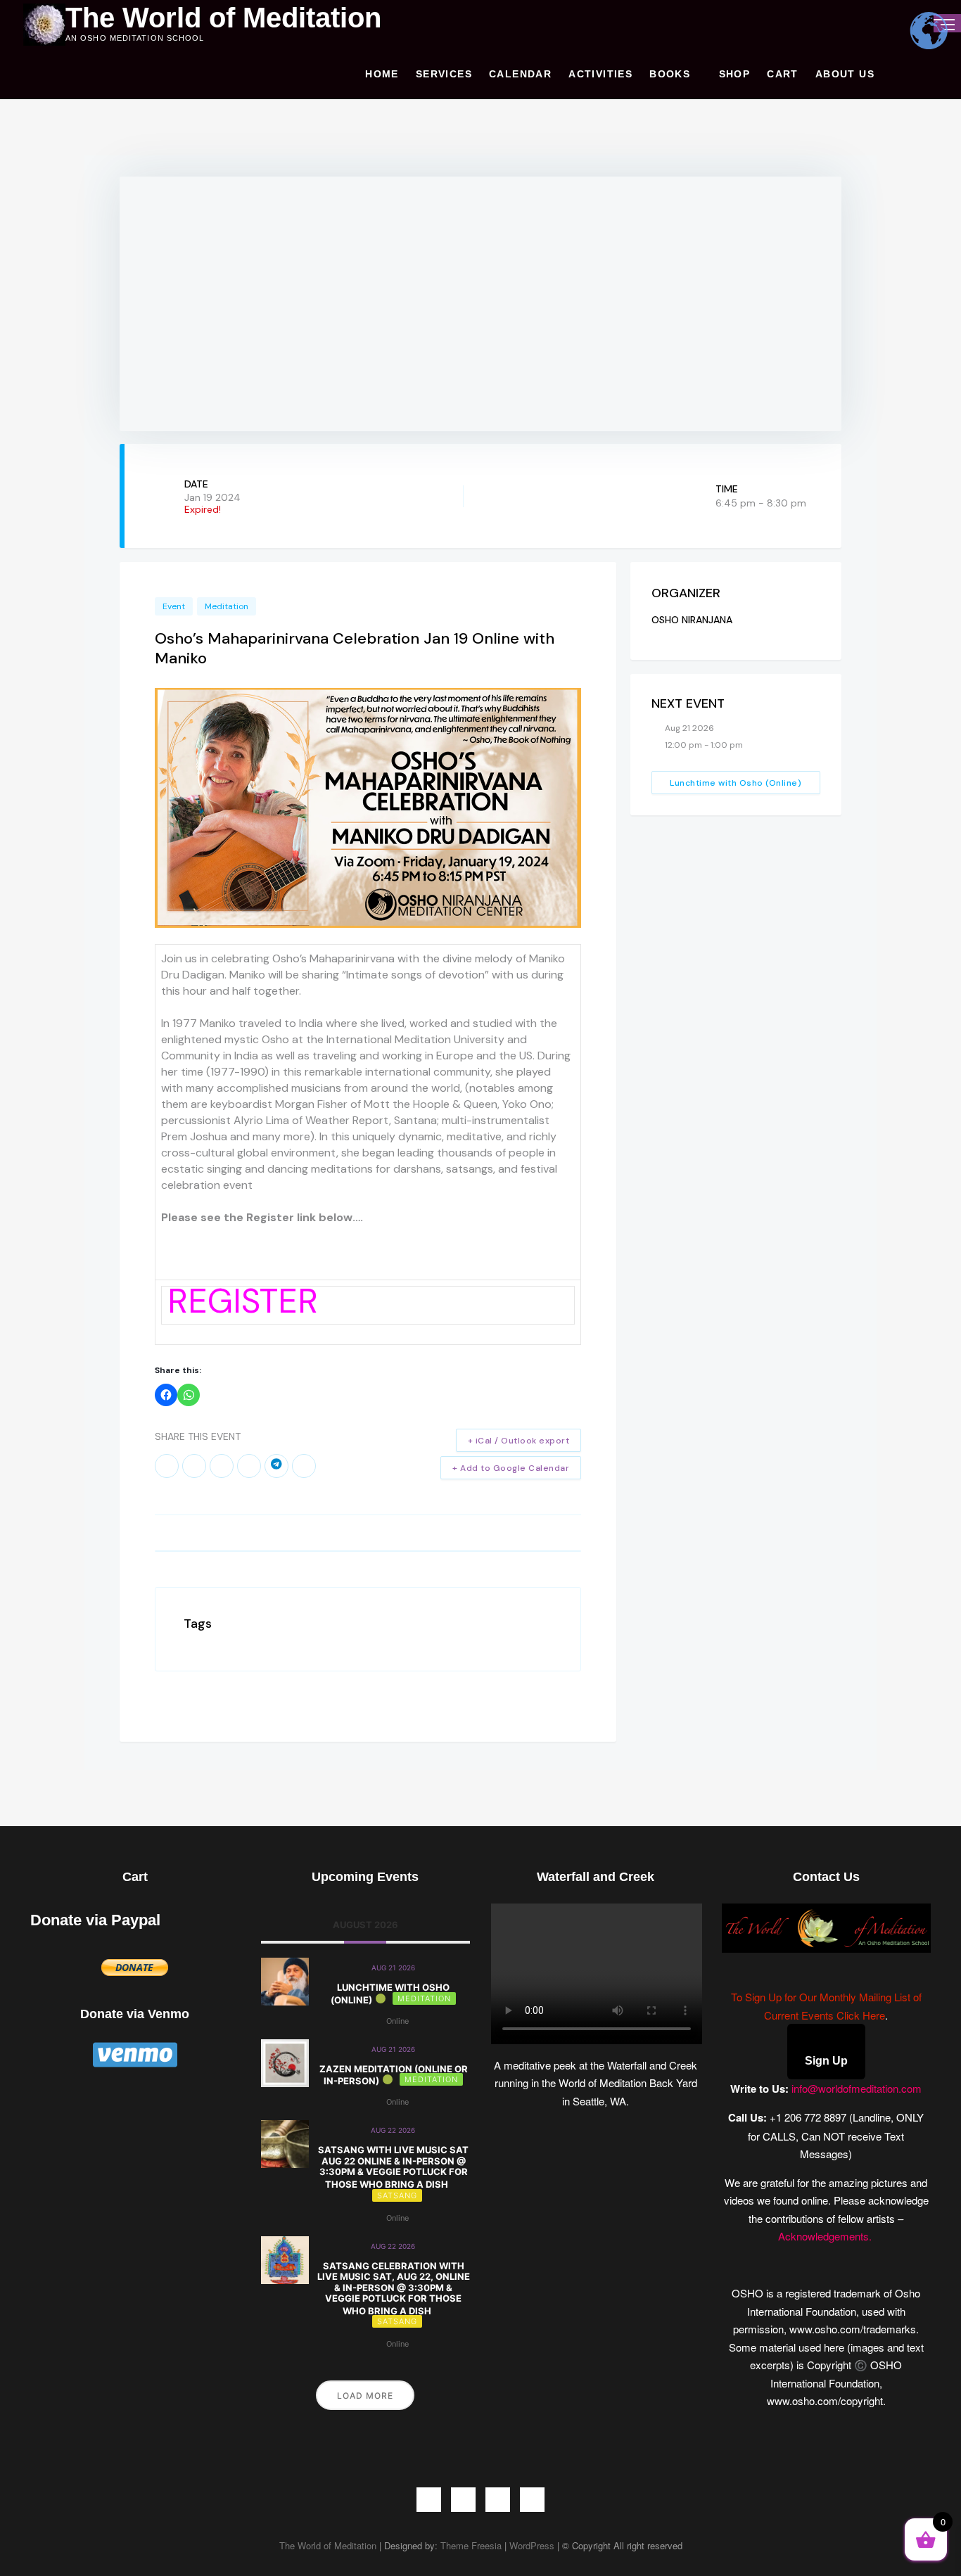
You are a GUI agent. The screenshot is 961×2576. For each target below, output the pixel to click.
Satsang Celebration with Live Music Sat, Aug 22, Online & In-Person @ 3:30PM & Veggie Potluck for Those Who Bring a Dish (394, 2288)
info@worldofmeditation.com (857, 2088)
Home (382, 74)
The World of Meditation (223, 18)
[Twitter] (463, 2500)
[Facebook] (429, 2500)
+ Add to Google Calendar (511, 1468)
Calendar (520, 74)
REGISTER (243, 1301)
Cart (783, 74)
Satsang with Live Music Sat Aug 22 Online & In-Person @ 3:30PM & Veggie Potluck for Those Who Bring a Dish (393, 2167)
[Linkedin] (222, 1466)
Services (444, 74)
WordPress (532, 2545)
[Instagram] (498, 2500)
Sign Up (826, 2061)
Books (670, 74)
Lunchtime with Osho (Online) (736, 783)
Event (174, 606)
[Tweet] (194, 1466)
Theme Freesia (471, 2545)
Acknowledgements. (826, 2236)
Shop (735, 74)
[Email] (304, 1466)
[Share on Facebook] (167, 1466)
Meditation (227, 606)
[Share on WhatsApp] (249, 1466)
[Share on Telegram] (276, 1466)
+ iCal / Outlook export (519, 1441)
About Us (845, 74)
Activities (600, 74)
